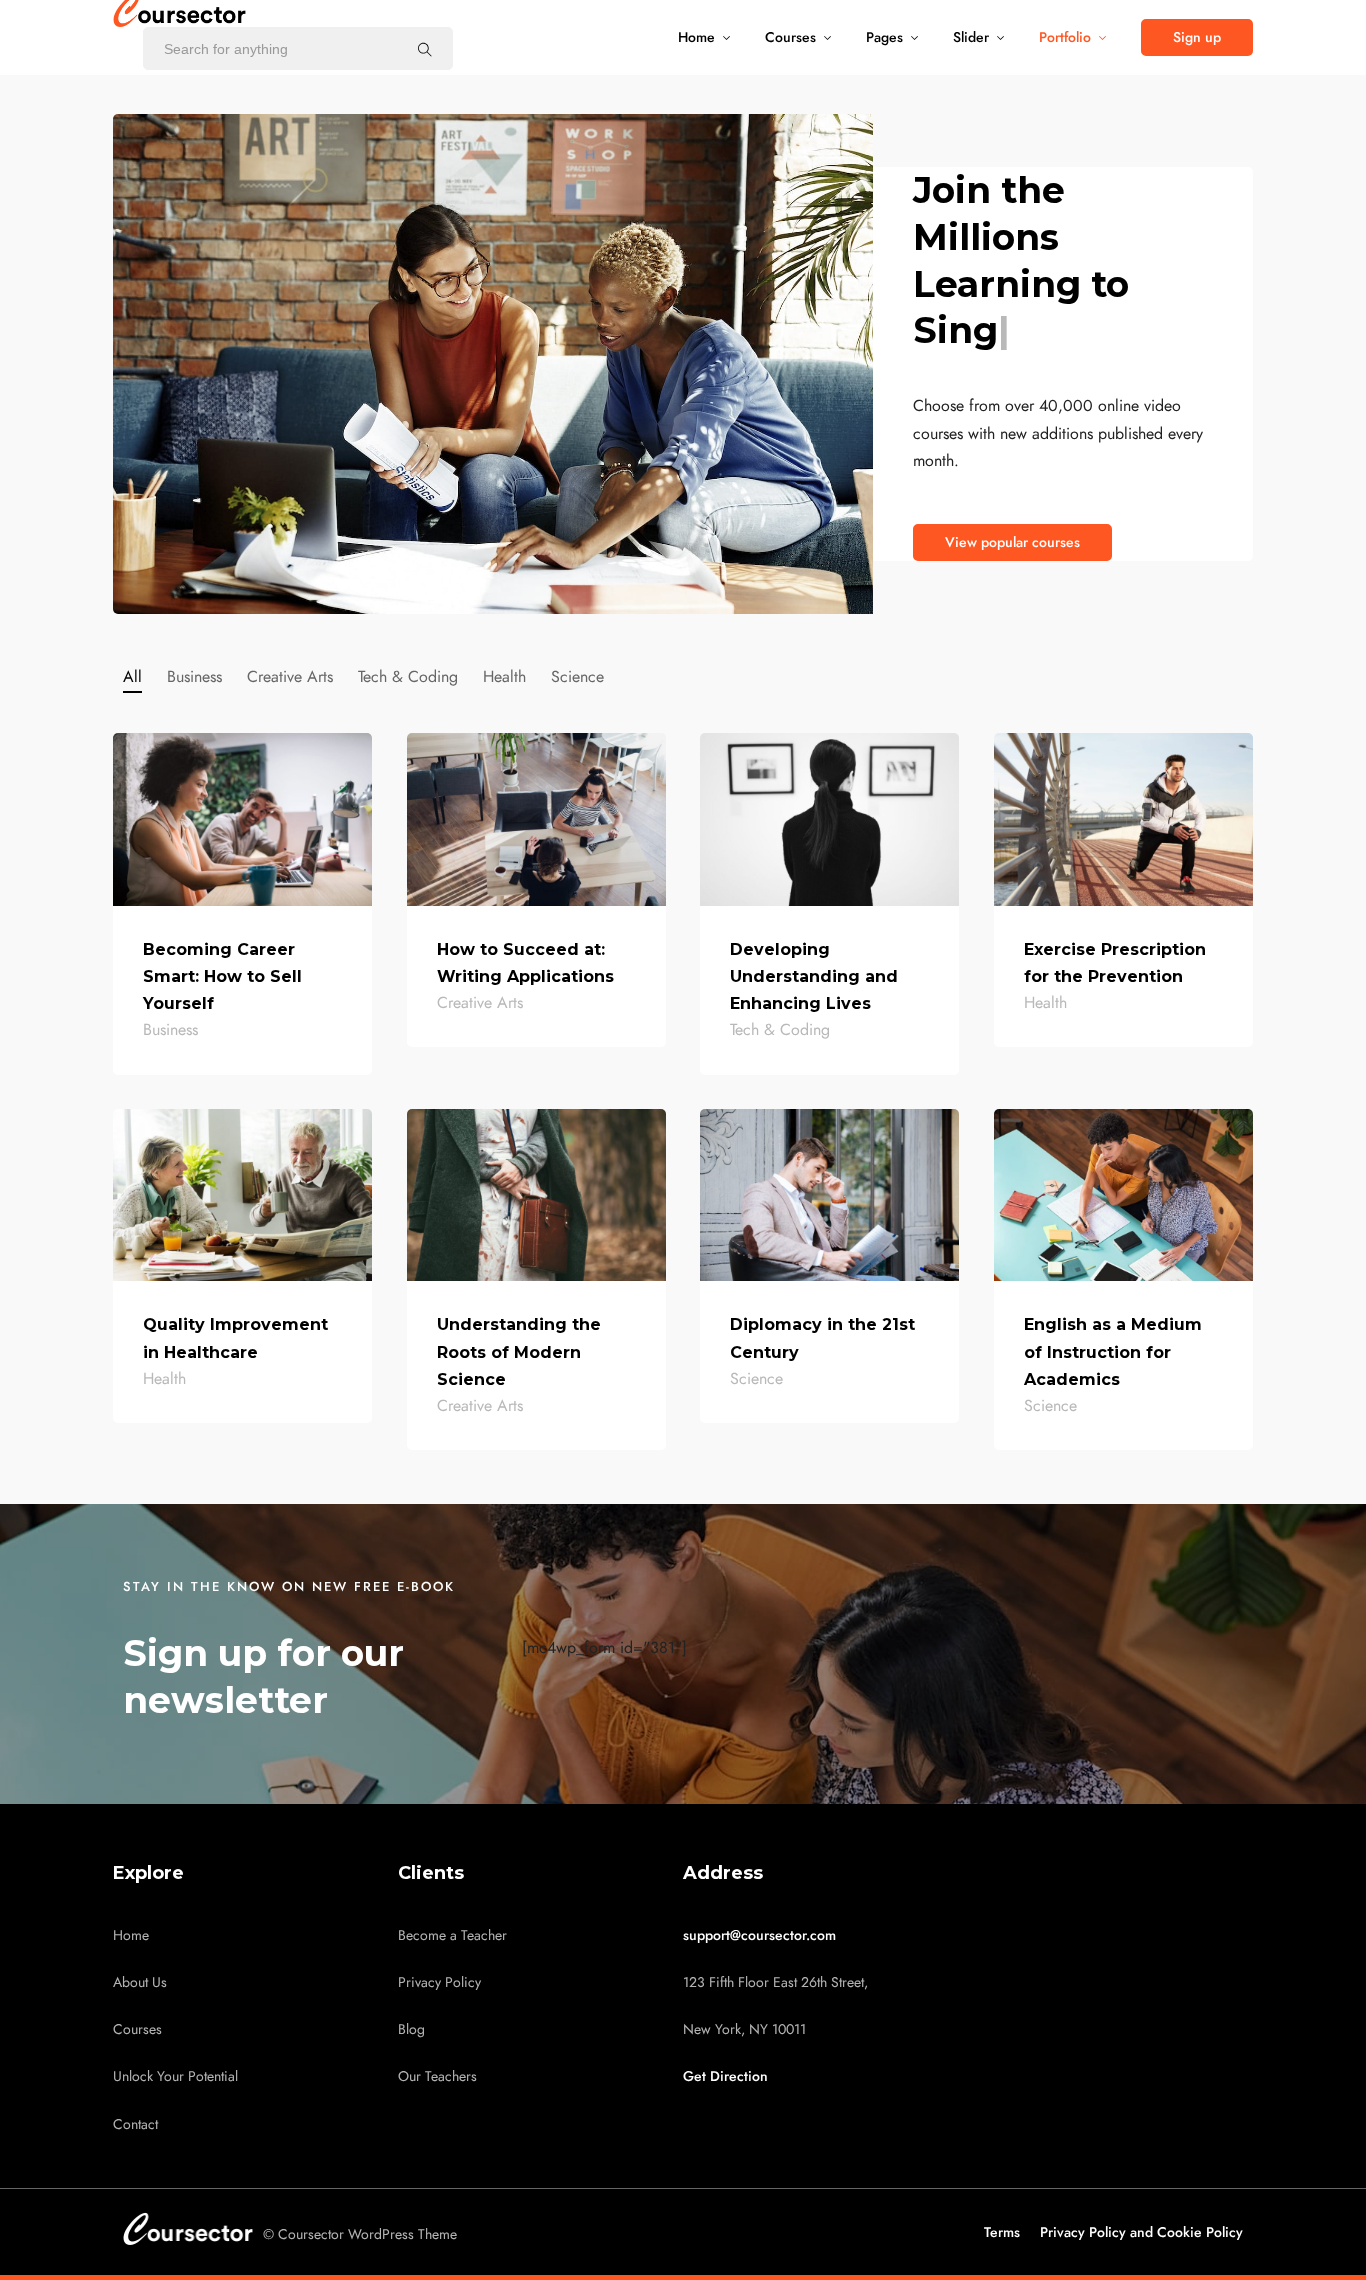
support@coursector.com (759, 1935)
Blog (411, 2029)
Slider (971, 37)
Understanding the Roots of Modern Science (519, 1351)
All (132, 677)
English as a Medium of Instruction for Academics (1113, 1351)
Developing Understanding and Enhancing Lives (814, 976)
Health (504, 677)
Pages (884, 37)
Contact (135, 2124)
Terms (1002, 2232)
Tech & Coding (408, 677)
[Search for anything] (425, 49)
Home (696, 37)
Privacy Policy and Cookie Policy (1141, 2232)
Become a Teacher (452, 1935)
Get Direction (725, 2076)
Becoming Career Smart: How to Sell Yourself (222, 976)
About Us (140, 1982)
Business (194, 677)
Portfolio (1065, 37)
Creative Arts (290, 677)
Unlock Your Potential (175, 2076)
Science (577, 677)
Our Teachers (437, 2076)
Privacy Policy (439, 1982)
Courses (790, 37)
